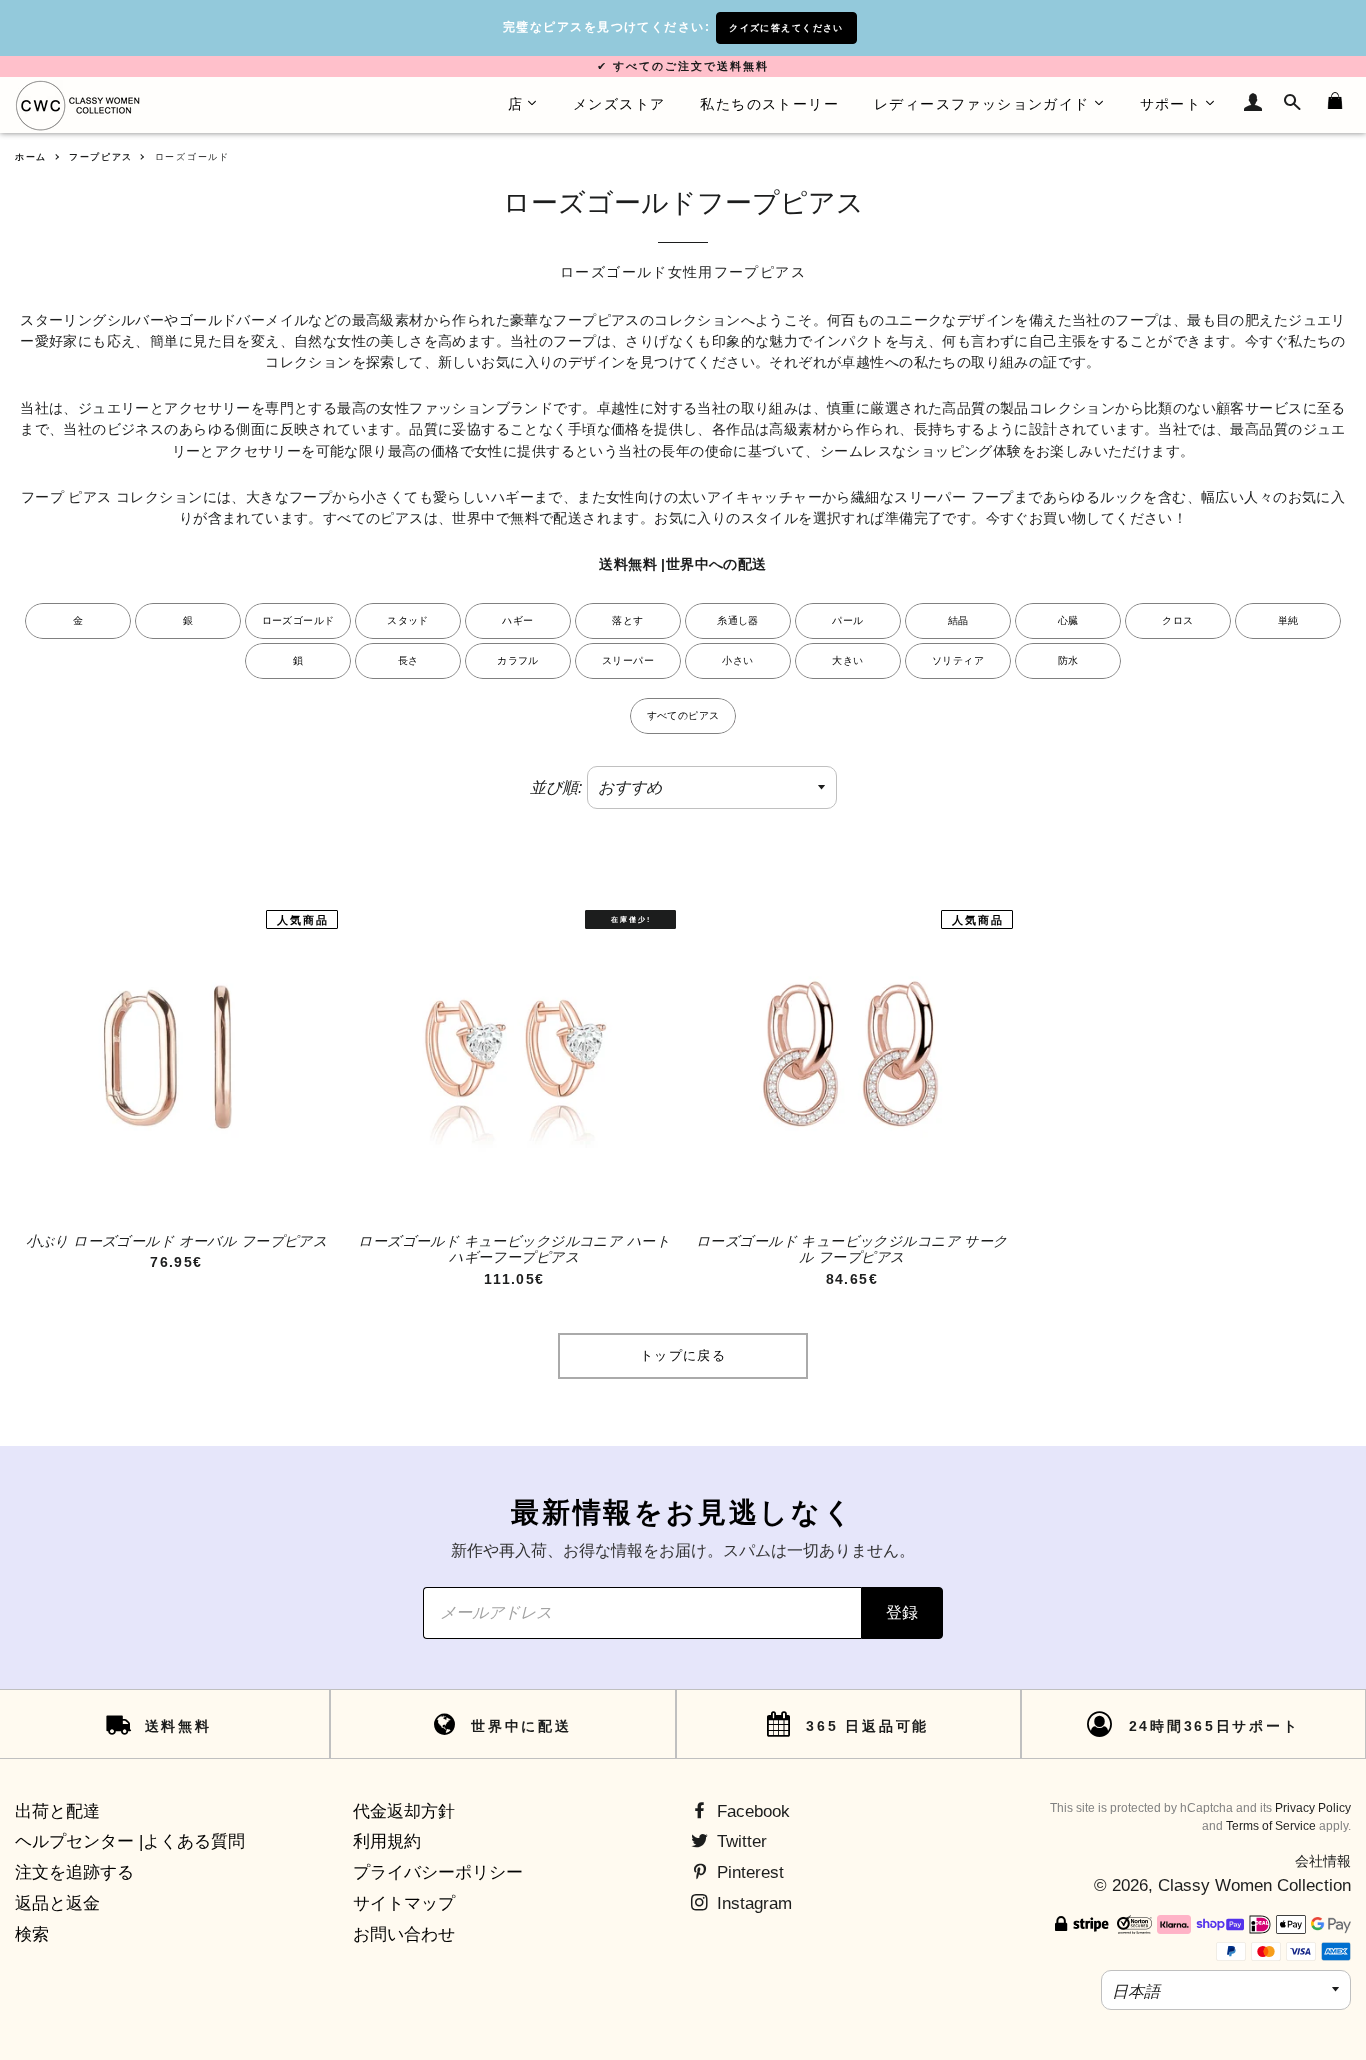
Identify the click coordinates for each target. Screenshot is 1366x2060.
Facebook (751, 1811)
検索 (32, 1934)
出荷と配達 (57, 1811)
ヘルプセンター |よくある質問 (130, 1841)
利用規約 (387, 1841)
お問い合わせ (404, 1934)
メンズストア (619, 104)
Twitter (739, 1841)
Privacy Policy (1313, 1808)
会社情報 (1323, 1861)
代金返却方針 (404, 1811)
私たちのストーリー (769, 104)
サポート (1171, 104)
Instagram (752, 1903)
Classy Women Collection (1254, 1885)
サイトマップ (404, 1903)
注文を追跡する (74, 1872)
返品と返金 (57, 1903)
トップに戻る (683, 1355)
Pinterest (748, 1872)
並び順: (556, 787)
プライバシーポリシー (438, 1872)
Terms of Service (1271, 1826)
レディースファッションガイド (982, 104)
